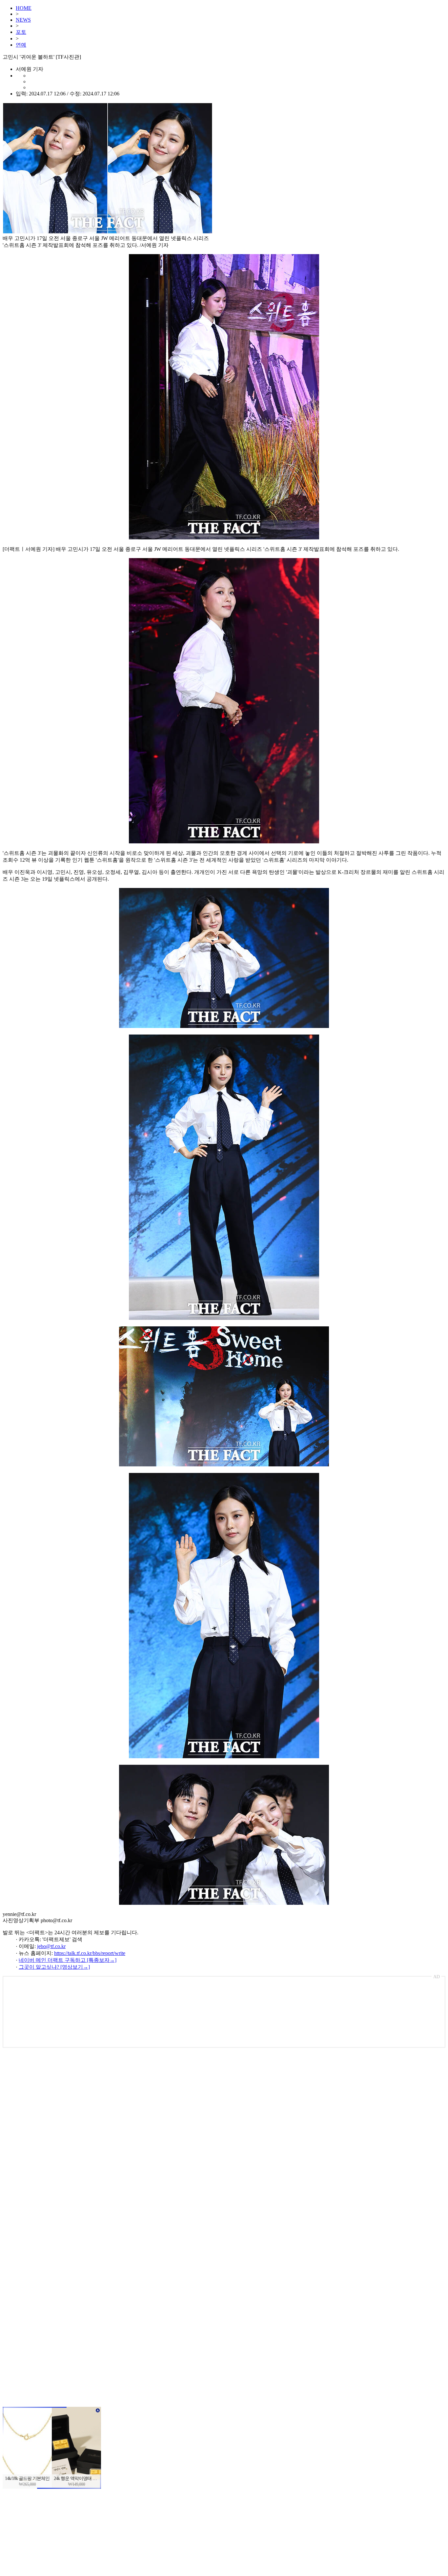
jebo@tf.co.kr (51, 1946)
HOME (24, 8)
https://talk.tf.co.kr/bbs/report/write (90, 1953)
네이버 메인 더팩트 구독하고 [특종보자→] (68, 1960)
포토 (21, 32)
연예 (21, 45)
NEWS (23, 20)
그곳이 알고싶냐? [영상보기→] (54, 1967)
